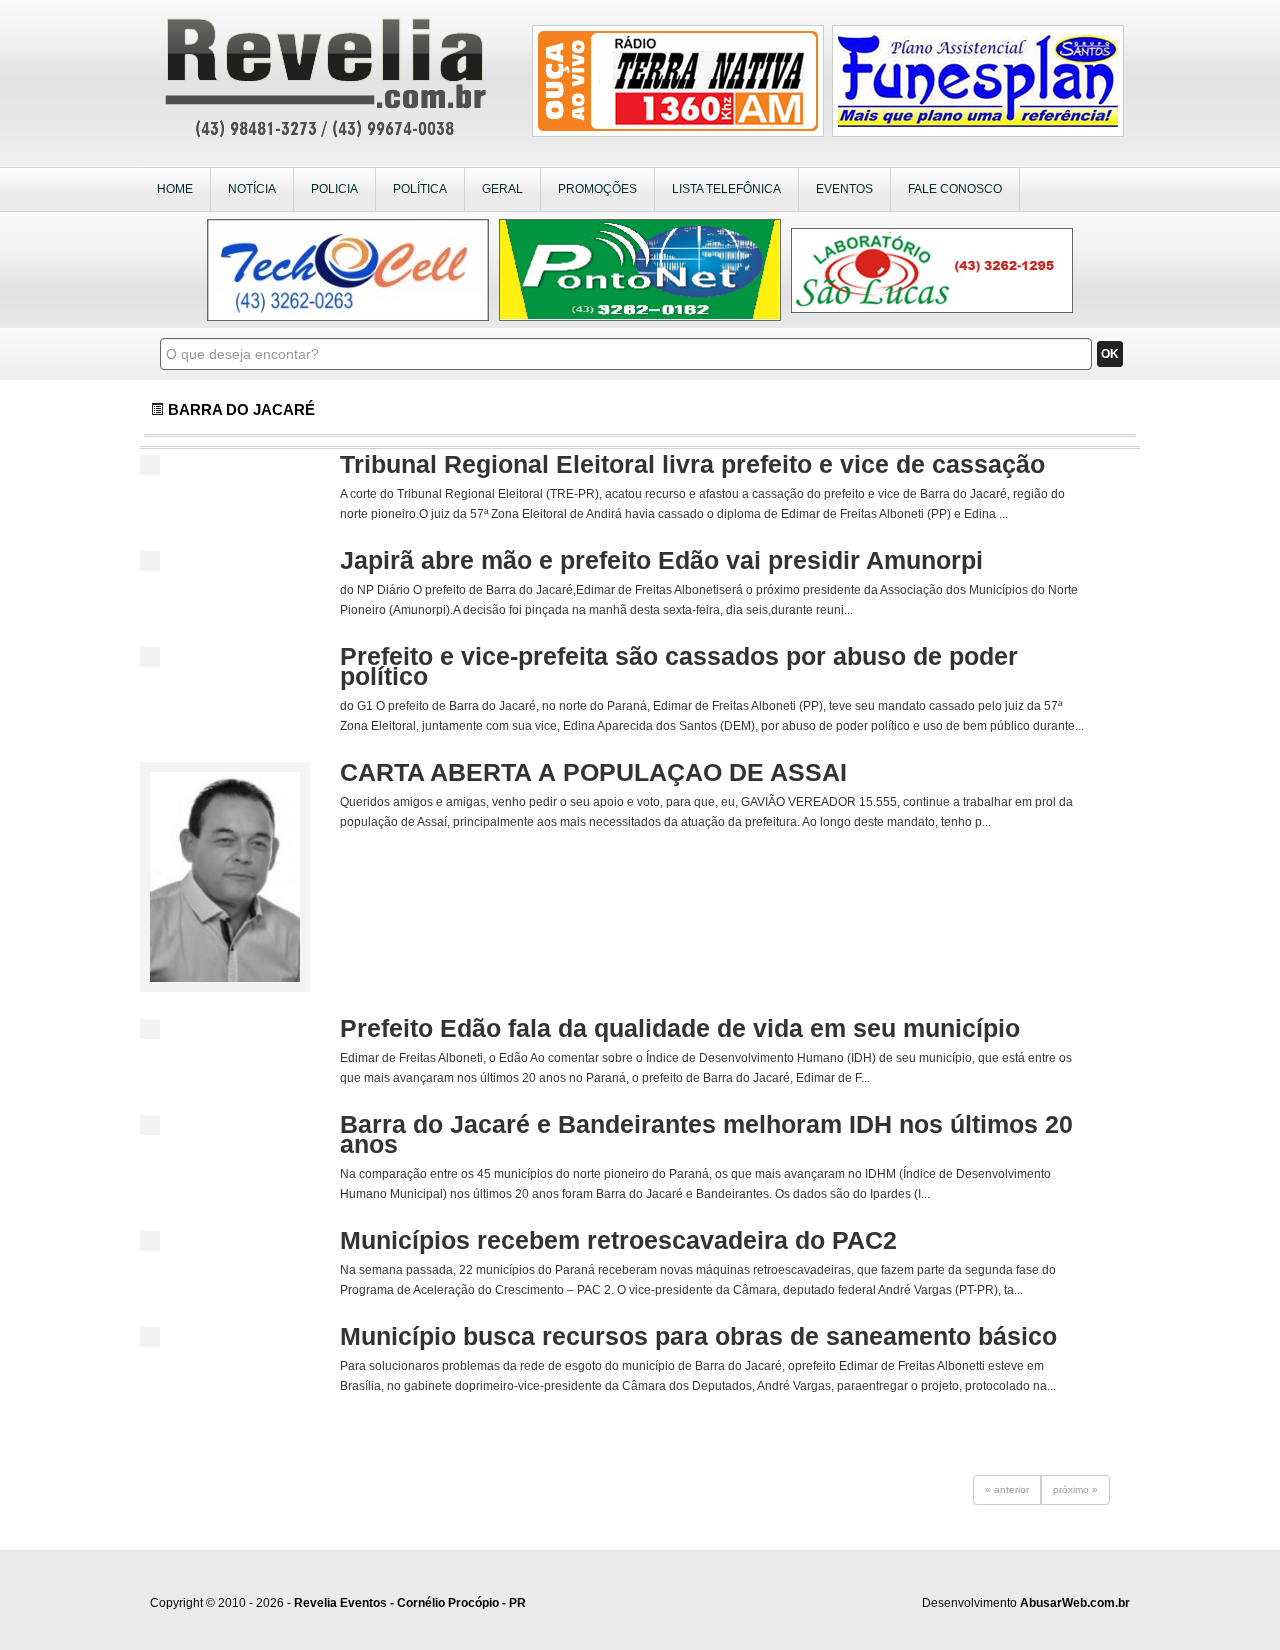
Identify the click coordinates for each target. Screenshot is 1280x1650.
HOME (175, 189)
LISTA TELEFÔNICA (726, 189)
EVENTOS (844, 189)
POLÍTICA (420, 189)
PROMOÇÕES (597, 189)
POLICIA (334, 189)
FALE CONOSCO (955, 189)
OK (1110, 354)
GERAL (502, 189)
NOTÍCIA (252, 189)
